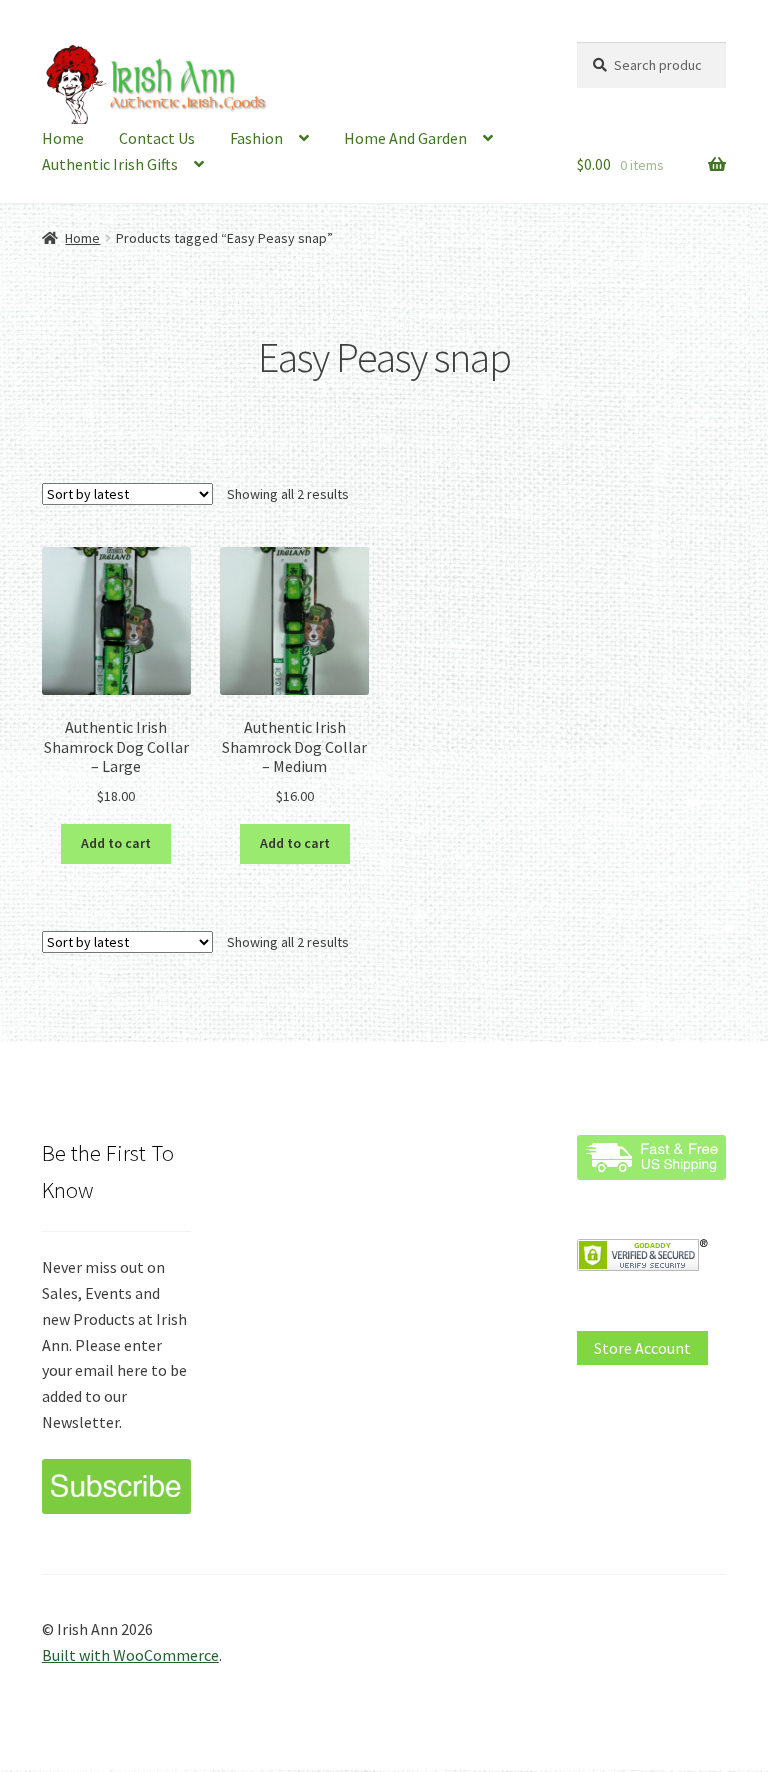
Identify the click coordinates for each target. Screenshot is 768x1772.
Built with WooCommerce (130, 1655)
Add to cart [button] (116, 843)
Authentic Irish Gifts (110, 164)
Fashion (256, 138)
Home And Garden (405, 138)
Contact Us (157, 138)
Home (63, 138)
